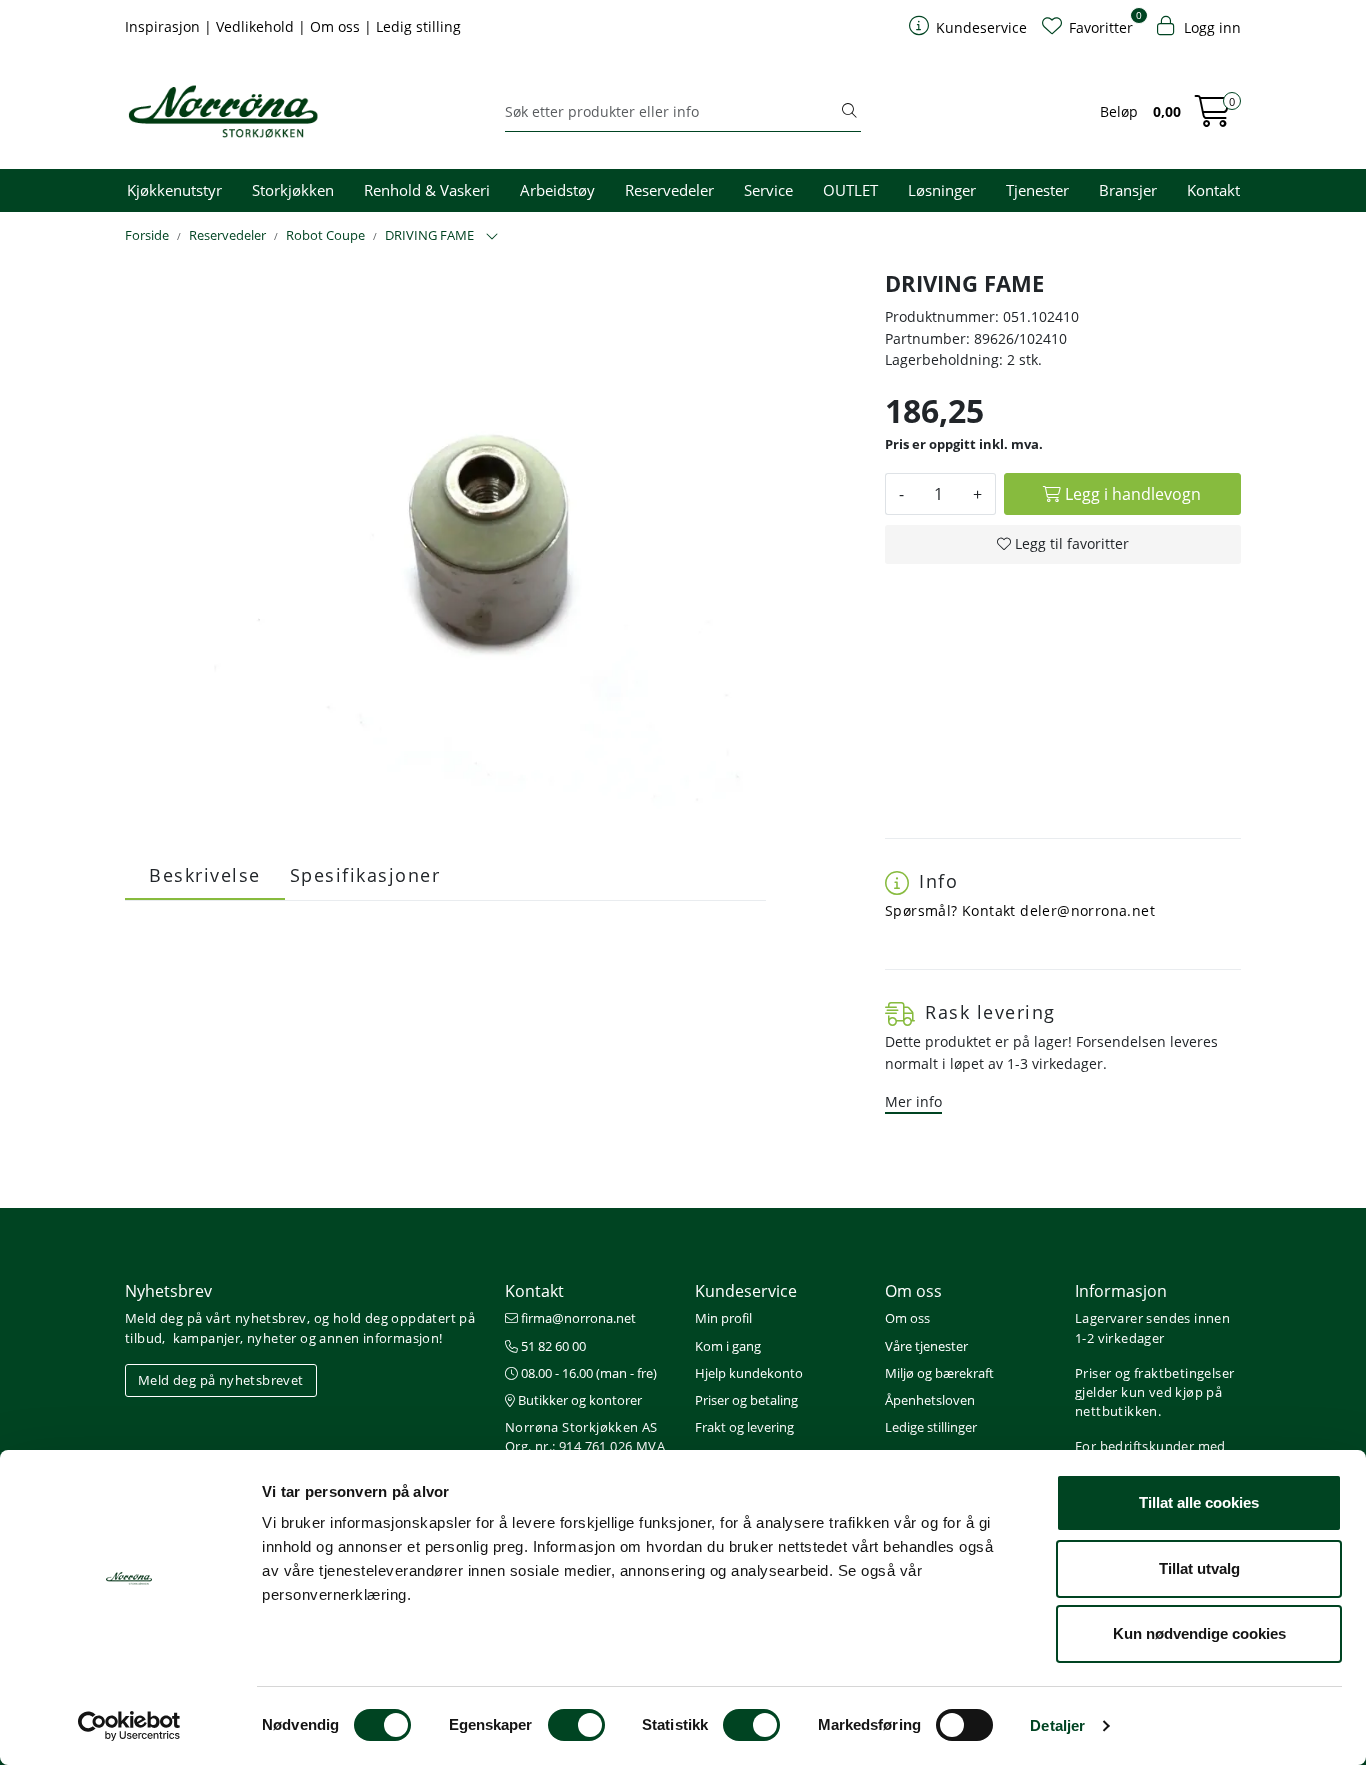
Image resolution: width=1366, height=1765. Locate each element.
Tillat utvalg (1199, 1568)
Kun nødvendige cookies (1199, 1633)
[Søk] (849, 112)
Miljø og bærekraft (939, 1373)
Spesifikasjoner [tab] (365, 875)
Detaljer (1057, 1725)
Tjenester (1037, 190)
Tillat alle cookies (1199, 1502)
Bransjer (1128, 190)
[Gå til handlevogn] (1213, 117)
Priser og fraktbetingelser (1154, 1373)
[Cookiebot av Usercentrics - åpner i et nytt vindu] (129, 1726)
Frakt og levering (744, 1427)
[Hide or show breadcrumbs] (492, 237)
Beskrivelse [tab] (205, 875)
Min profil (723, 1318)
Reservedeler (669, 190)
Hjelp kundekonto (749, 1373)
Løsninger (942, 190)
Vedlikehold (257, 26)
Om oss (337, 26)
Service (768, 190)
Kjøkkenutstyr (174, 190)
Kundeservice (746, 1291)
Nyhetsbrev (168, 1291)
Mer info (913, 1101)
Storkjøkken (293, 190)
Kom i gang (728, 1346)
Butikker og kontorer (578, 1400)
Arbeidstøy (557, 190)
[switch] (576, 1725)
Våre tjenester (926, 1346)
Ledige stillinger (931, 1427)
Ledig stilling (418, 26)
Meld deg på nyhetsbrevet (221, 1380)
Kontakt (1213, 190)
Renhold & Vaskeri (427, 190)
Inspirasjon (164, 26)
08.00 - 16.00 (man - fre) (587, 1373)
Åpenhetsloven (930, 1400)
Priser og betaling (746, 1400)
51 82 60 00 (552, 1346)
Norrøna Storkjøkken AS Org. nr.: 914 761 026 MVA (585, 1436)
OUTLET (850, 190)
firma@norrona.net (577, 1318)
